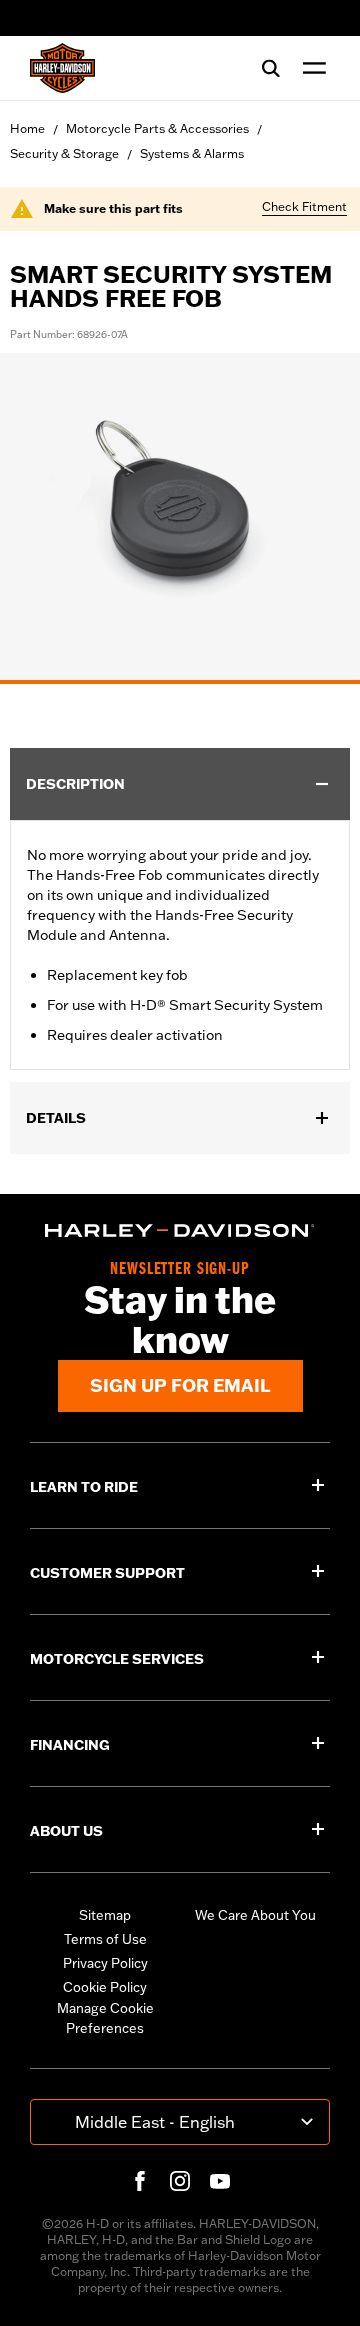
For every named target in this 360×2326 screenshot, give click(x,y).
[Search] (271, 68)
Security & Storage (64, 153)
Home (27, 128)
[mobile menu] (310, 68)
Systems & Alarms (192, 153)
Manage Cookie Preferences (105, 2018)
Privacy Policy (105, 1963)
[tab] (180, 682)
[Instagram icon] (180, 2181)
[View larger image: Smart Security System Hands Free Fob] (180, 515)
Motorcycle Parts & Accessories (157, 128)
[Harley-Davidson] (180, 1230)
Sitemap (105, 1915)
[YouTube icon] (220, 2181)
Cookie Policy (105, 1987)
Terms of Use (105, 1939)
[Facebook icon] (140, 2181)
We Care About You (255, 1915)
